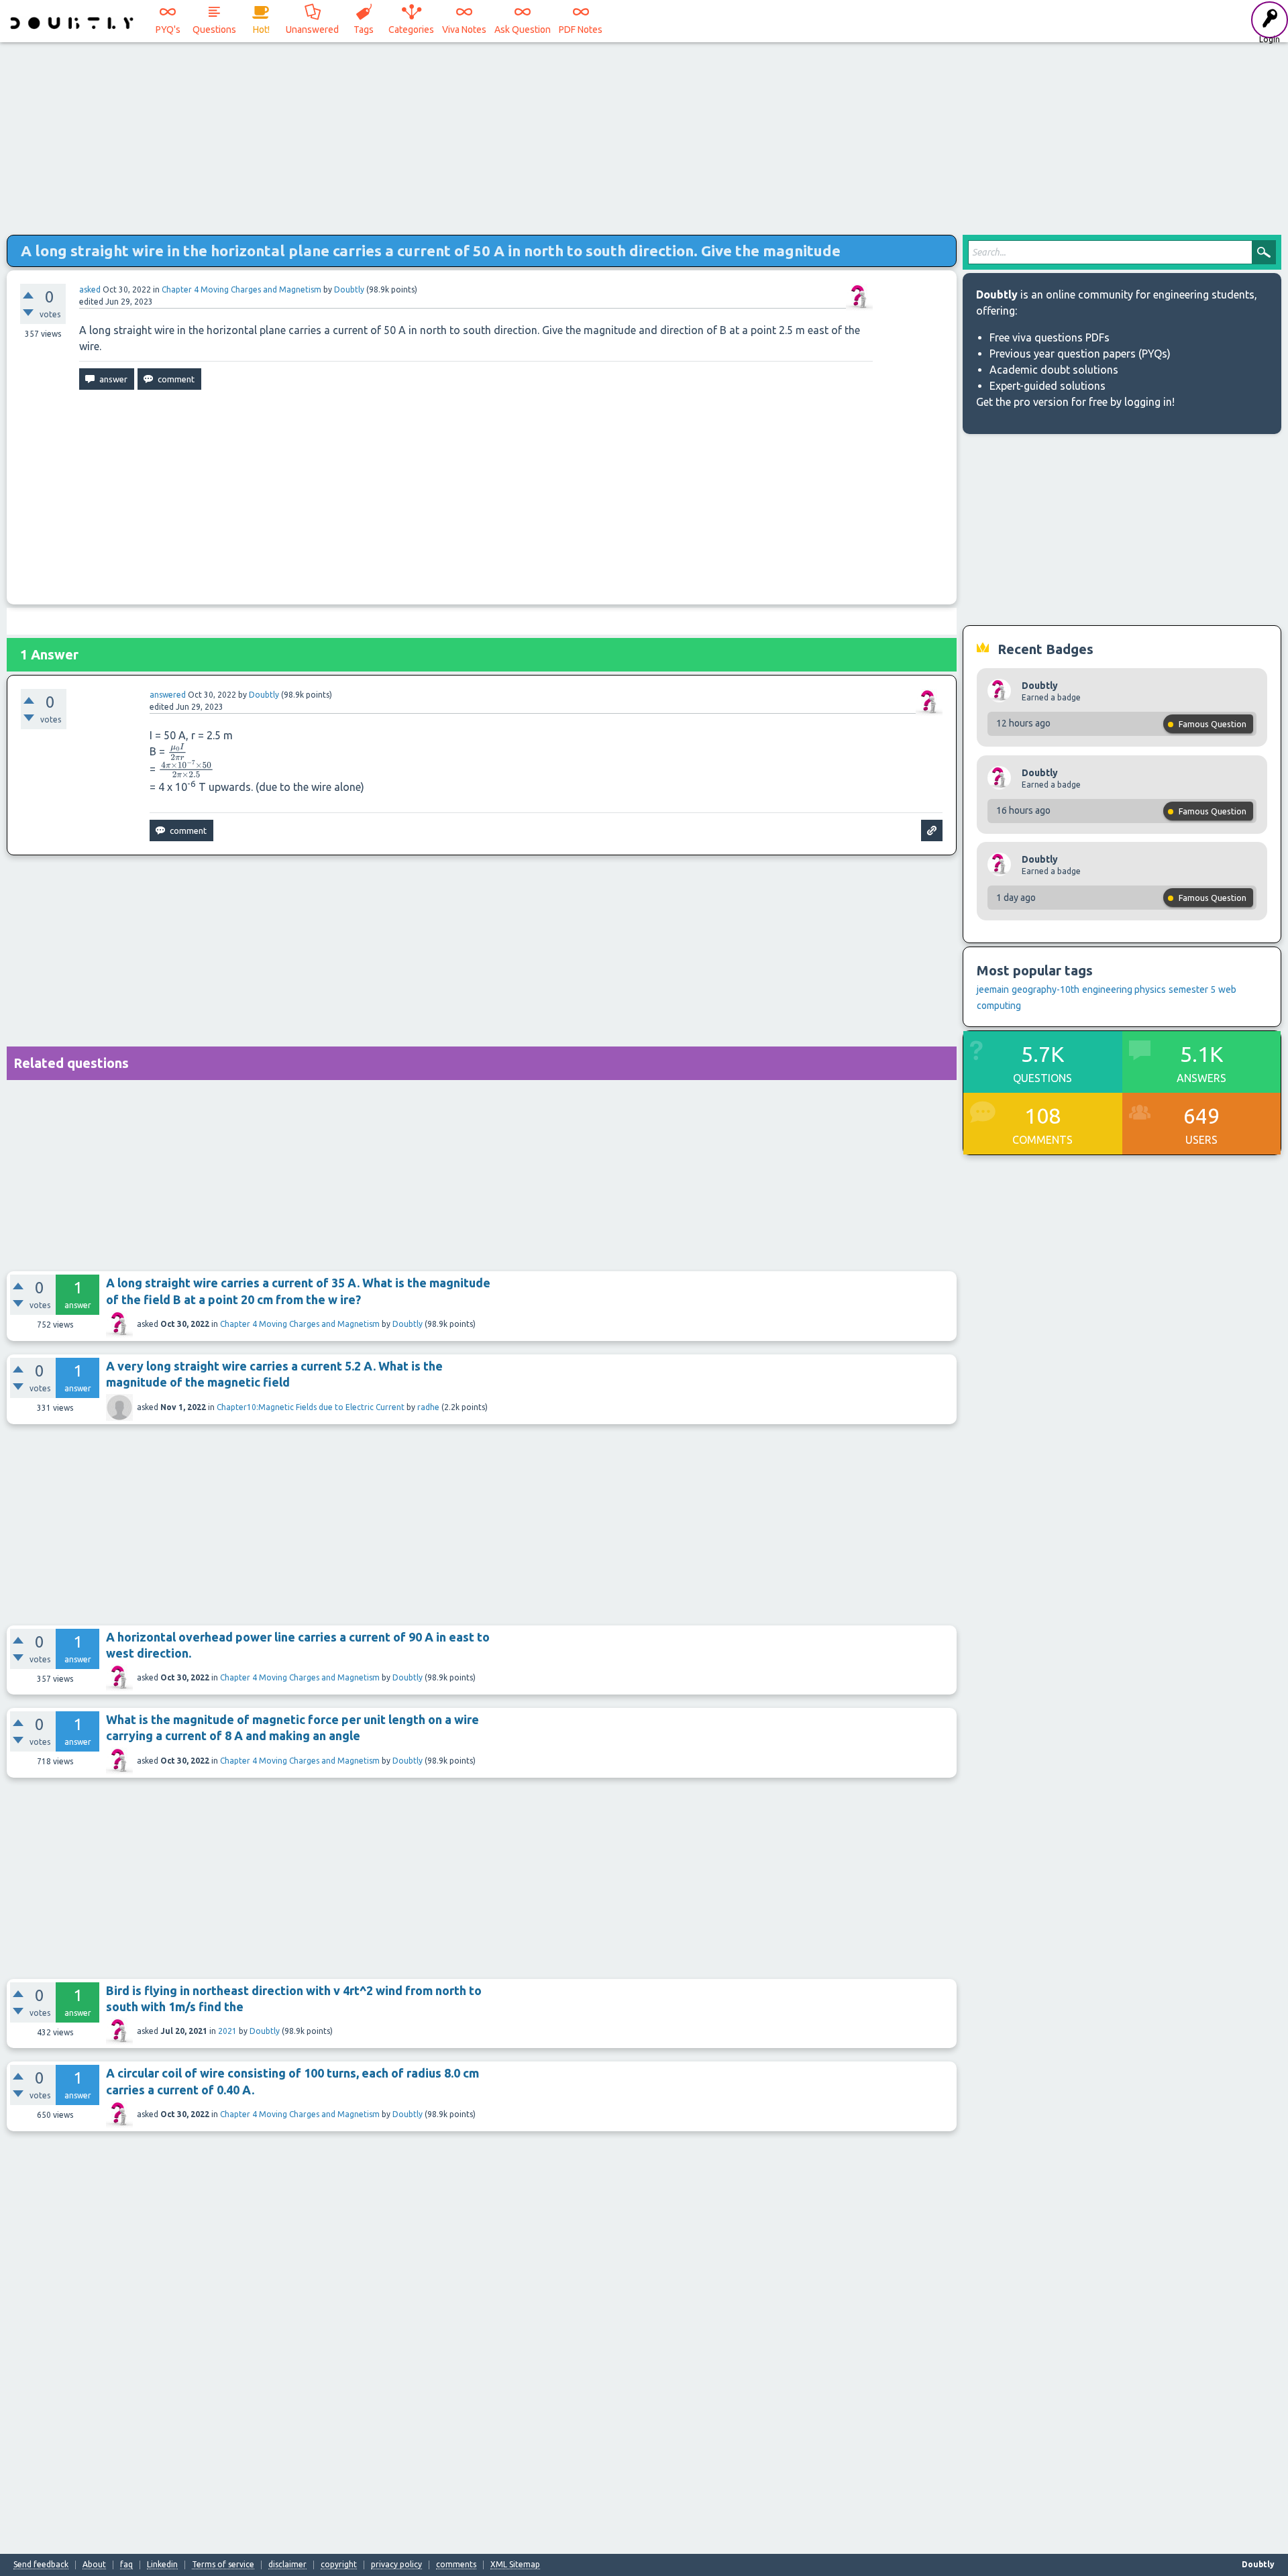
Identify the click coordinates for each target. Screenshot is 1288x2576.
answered (168, 695)
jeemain (993, 989)
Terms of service (223, 2565)
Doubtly (408, 1324)
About (94, 2565)
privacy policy (396, 2565)
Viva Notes (464, 30)
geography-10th (1045, 989)
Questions (214, 30)
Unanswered (312, 30)
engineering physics (1124, 989)
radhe (428, 1407)
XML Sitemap (515, 2565)
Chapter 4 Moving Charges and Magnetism (241, 289)
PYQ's (168, 30)
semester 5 (1192, 989)
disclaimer (287, 2565)
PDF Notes (581, 30)
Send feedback (41, 2565)
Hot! (261, 30)
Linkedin (162, 2565)
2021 (227, 2031)
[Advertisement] (644, 134)
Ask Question (523, 30)
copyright (339, 2565)
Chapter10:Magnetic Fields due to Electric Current (311, 1407)
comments (456, 2565)
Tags (364, 30)
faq (126, 2565)
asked (90, 289)
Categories (411, 30)
